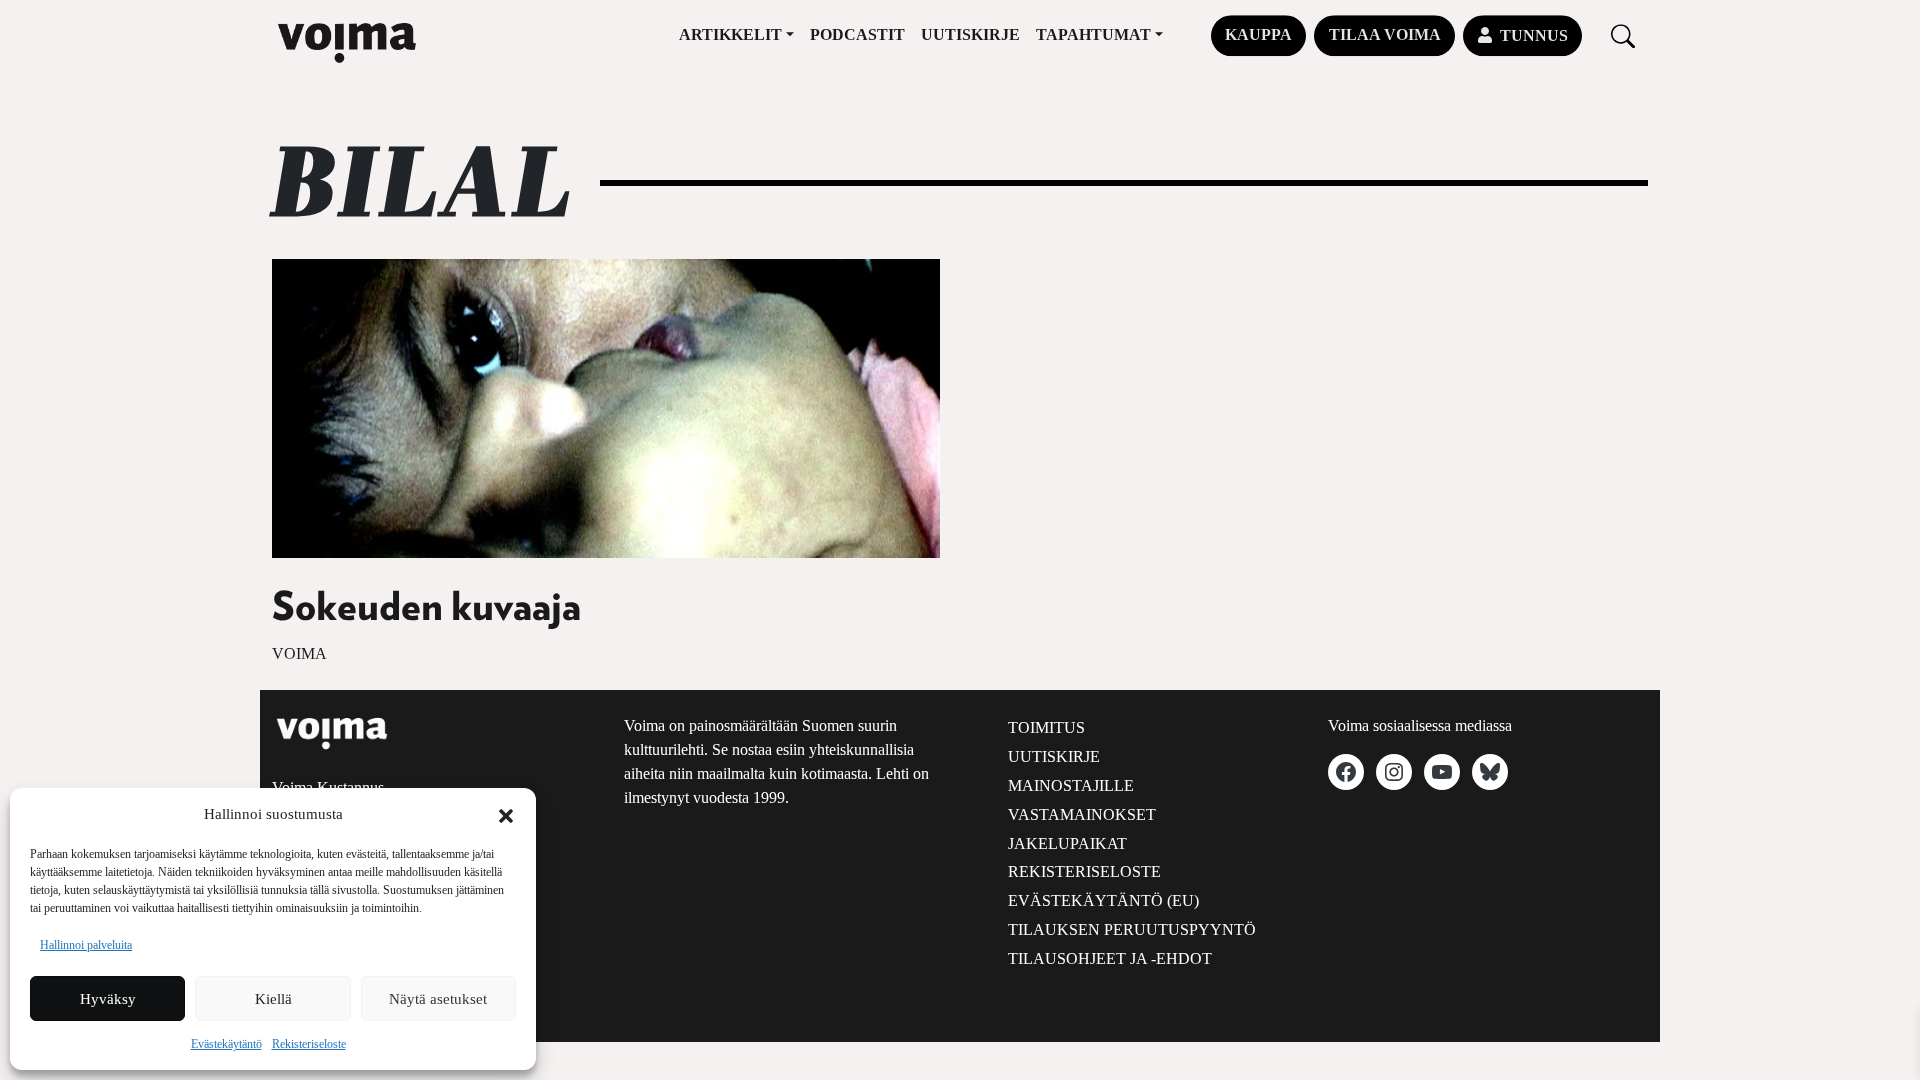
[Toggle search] (1623, 35)
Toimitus (1046, 727)
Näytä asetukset (438, 999)
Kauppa (1258, 34)
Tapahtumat (1093, 34)
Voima (299, 653)
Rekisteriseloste (309, 1044)
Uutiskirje (970, 34)
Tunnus (1534, 35)
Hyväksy (108, 999)
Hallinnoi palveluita (86, 945)
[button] (506, 814)
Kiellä (273, 999)
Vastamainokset (1082, 814)
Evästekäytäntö (226, 1044)
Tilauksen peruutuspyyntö (1132, 929)
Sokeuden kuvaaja (426, 608)
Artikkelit (730, 34)
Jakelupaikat (1067, 843)
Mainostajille (1071, 785)
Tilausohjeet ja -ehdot (1110, 958)
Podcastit (857, 34)
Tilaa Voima (1385, 34)
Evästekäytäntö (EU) (1103, 900)
